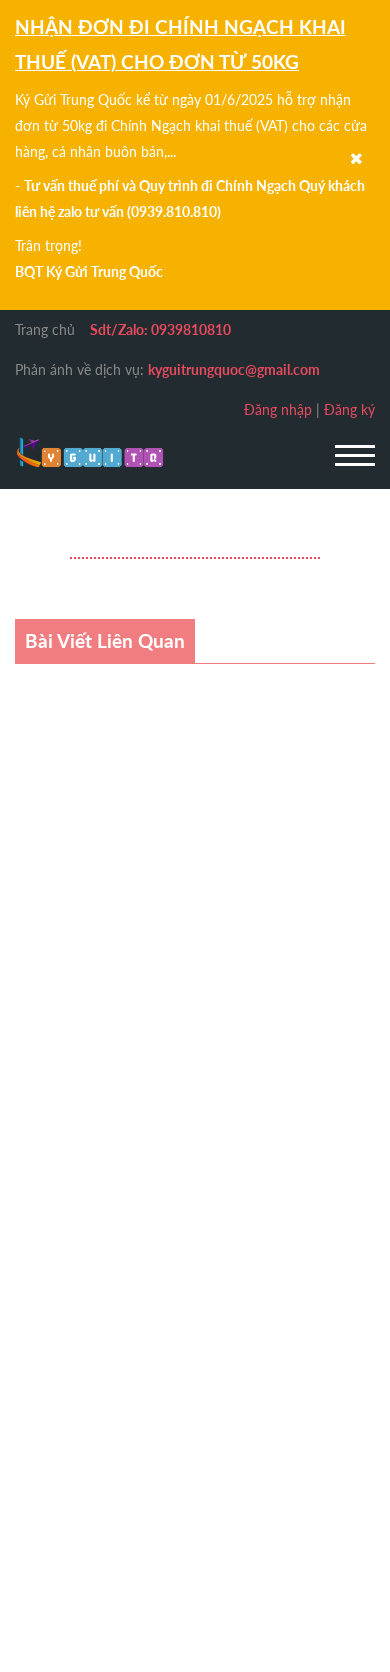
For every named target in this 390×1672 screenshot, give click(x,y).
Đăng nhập (278, 409)
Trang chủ (45, 329)
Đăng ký (349, 409)
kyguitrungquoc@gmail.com (234, 369)
